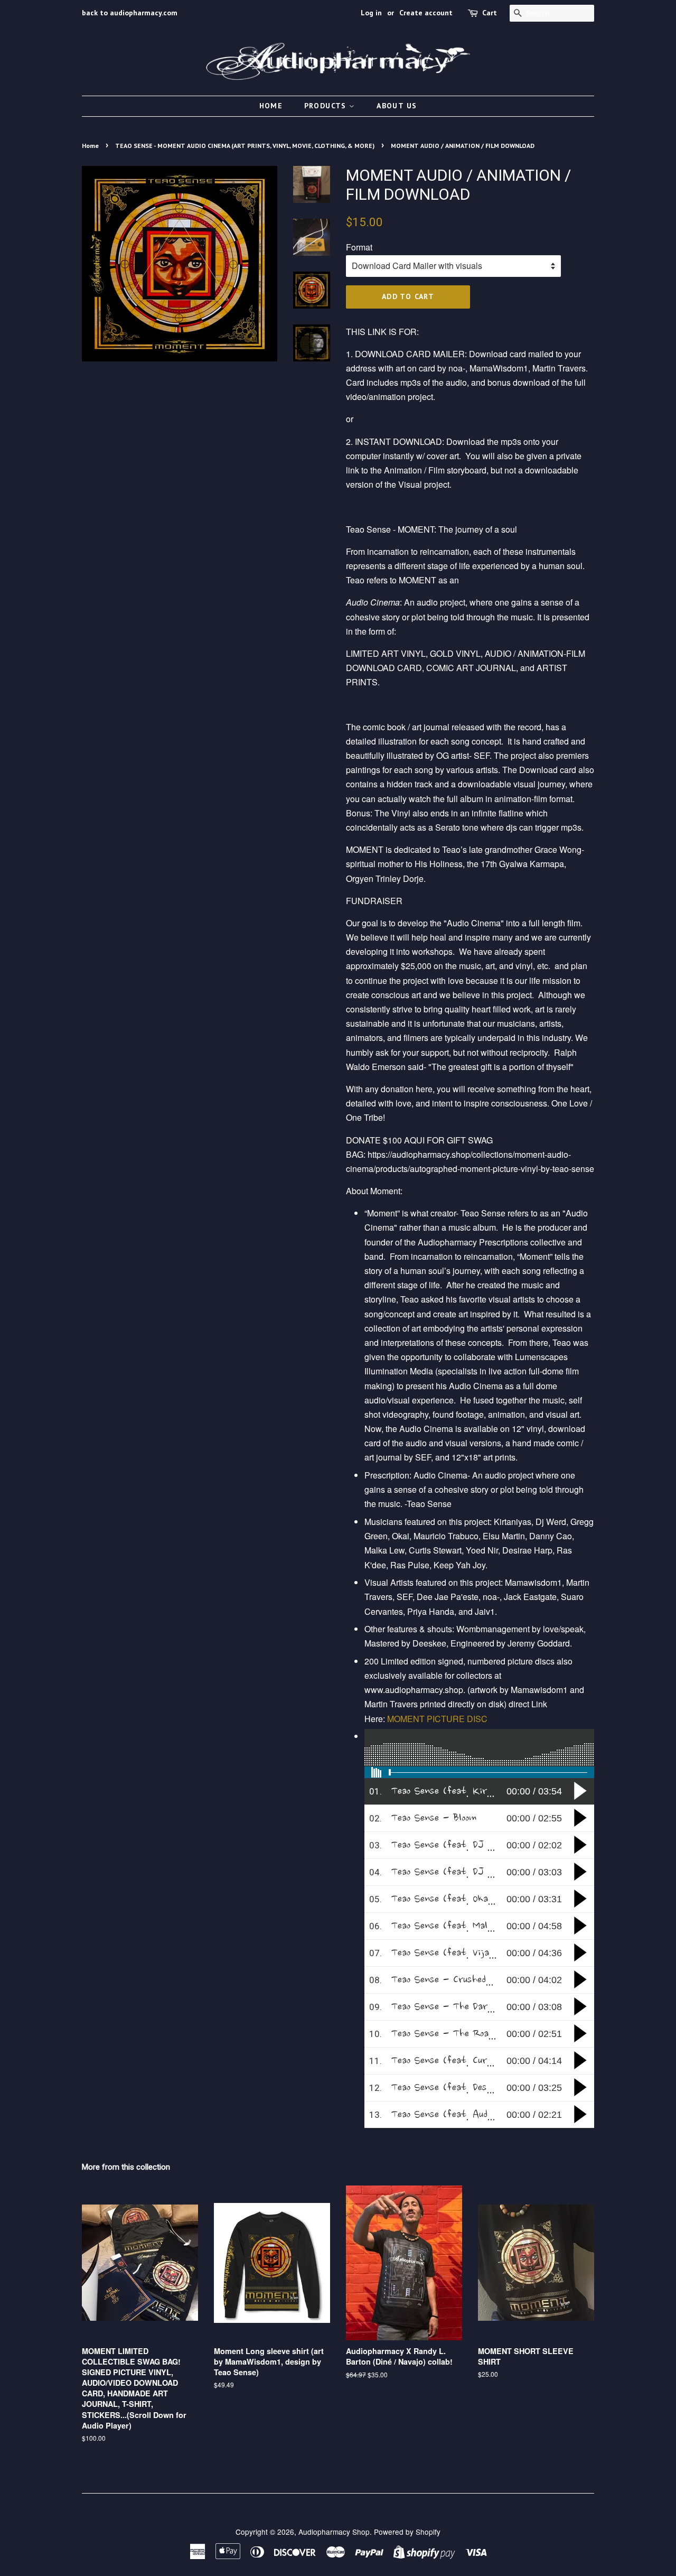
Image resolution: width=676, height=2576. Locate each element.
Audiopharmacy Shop (334, 2532)
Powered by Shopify (407, 2532)
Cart (490, 13)
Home (271, 106)
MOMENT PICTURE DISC (438, 1719)
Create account (426, 13)
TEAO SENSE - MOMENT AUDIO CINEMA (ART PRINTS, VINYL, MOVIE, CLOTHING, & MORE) (245, 146)
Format (359, 247)
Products (327, 106)
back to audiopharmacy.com (130, 13)
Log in (371, 13)
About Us (397, 106)
